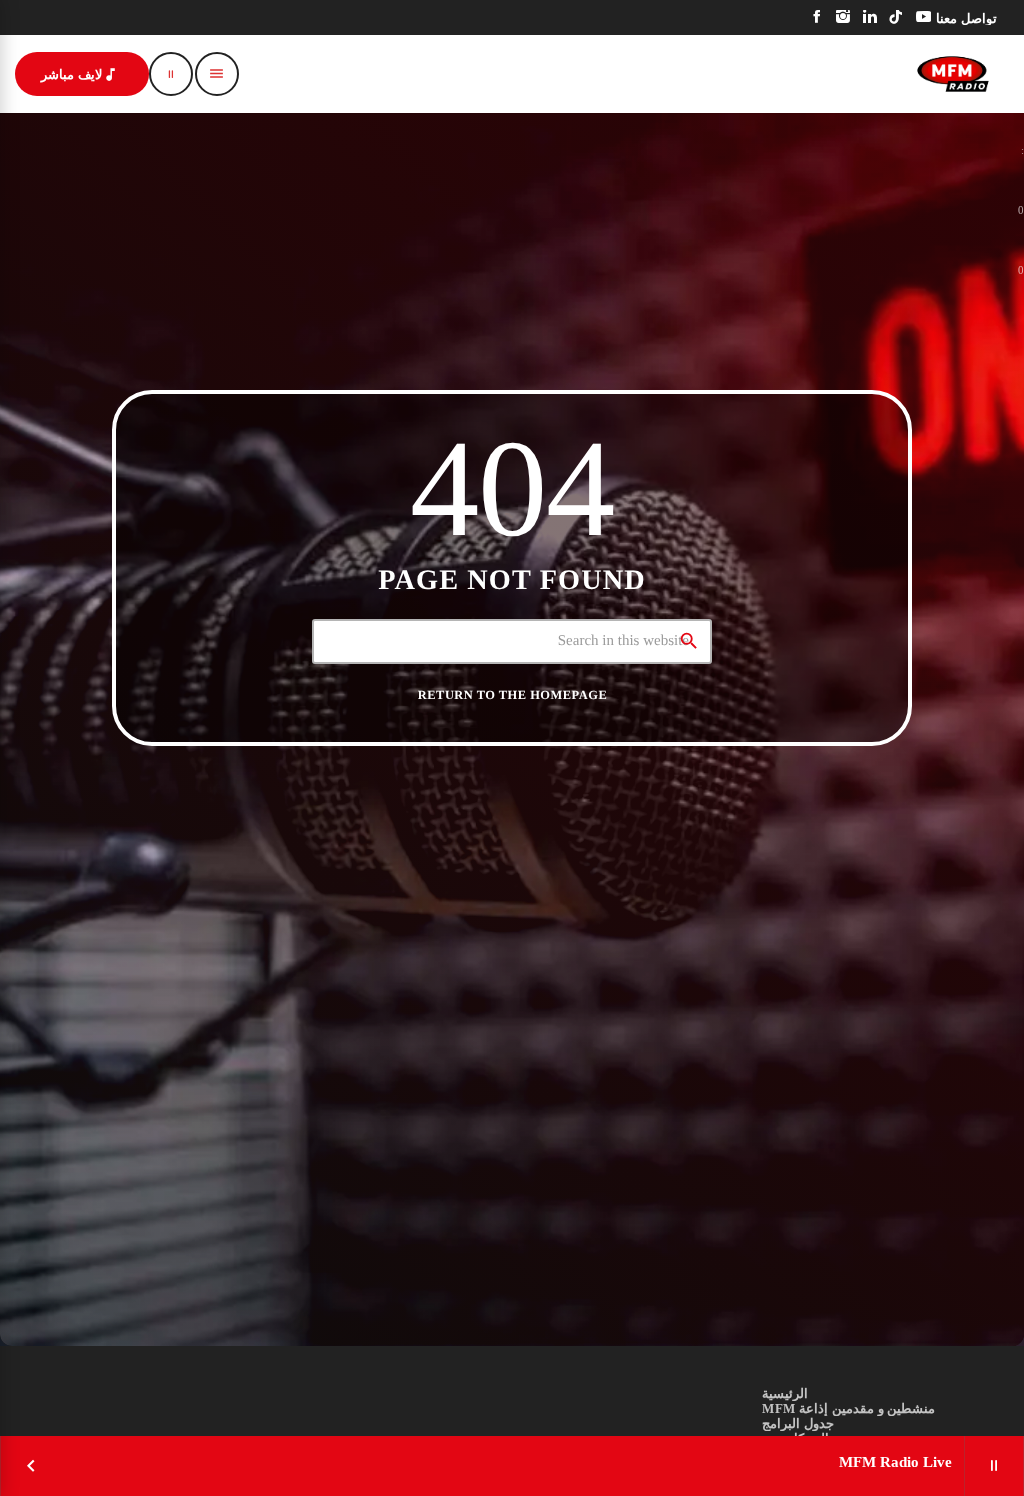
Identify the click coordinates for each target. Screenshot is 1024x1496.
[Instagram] (843, 17)
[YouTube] (923, 17)
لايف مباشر (80, 74)
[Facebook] (817, 17)
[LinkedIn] (870, 17)
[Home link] (953, 74)
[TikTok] (896, 17)
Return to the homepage (512, 695)
